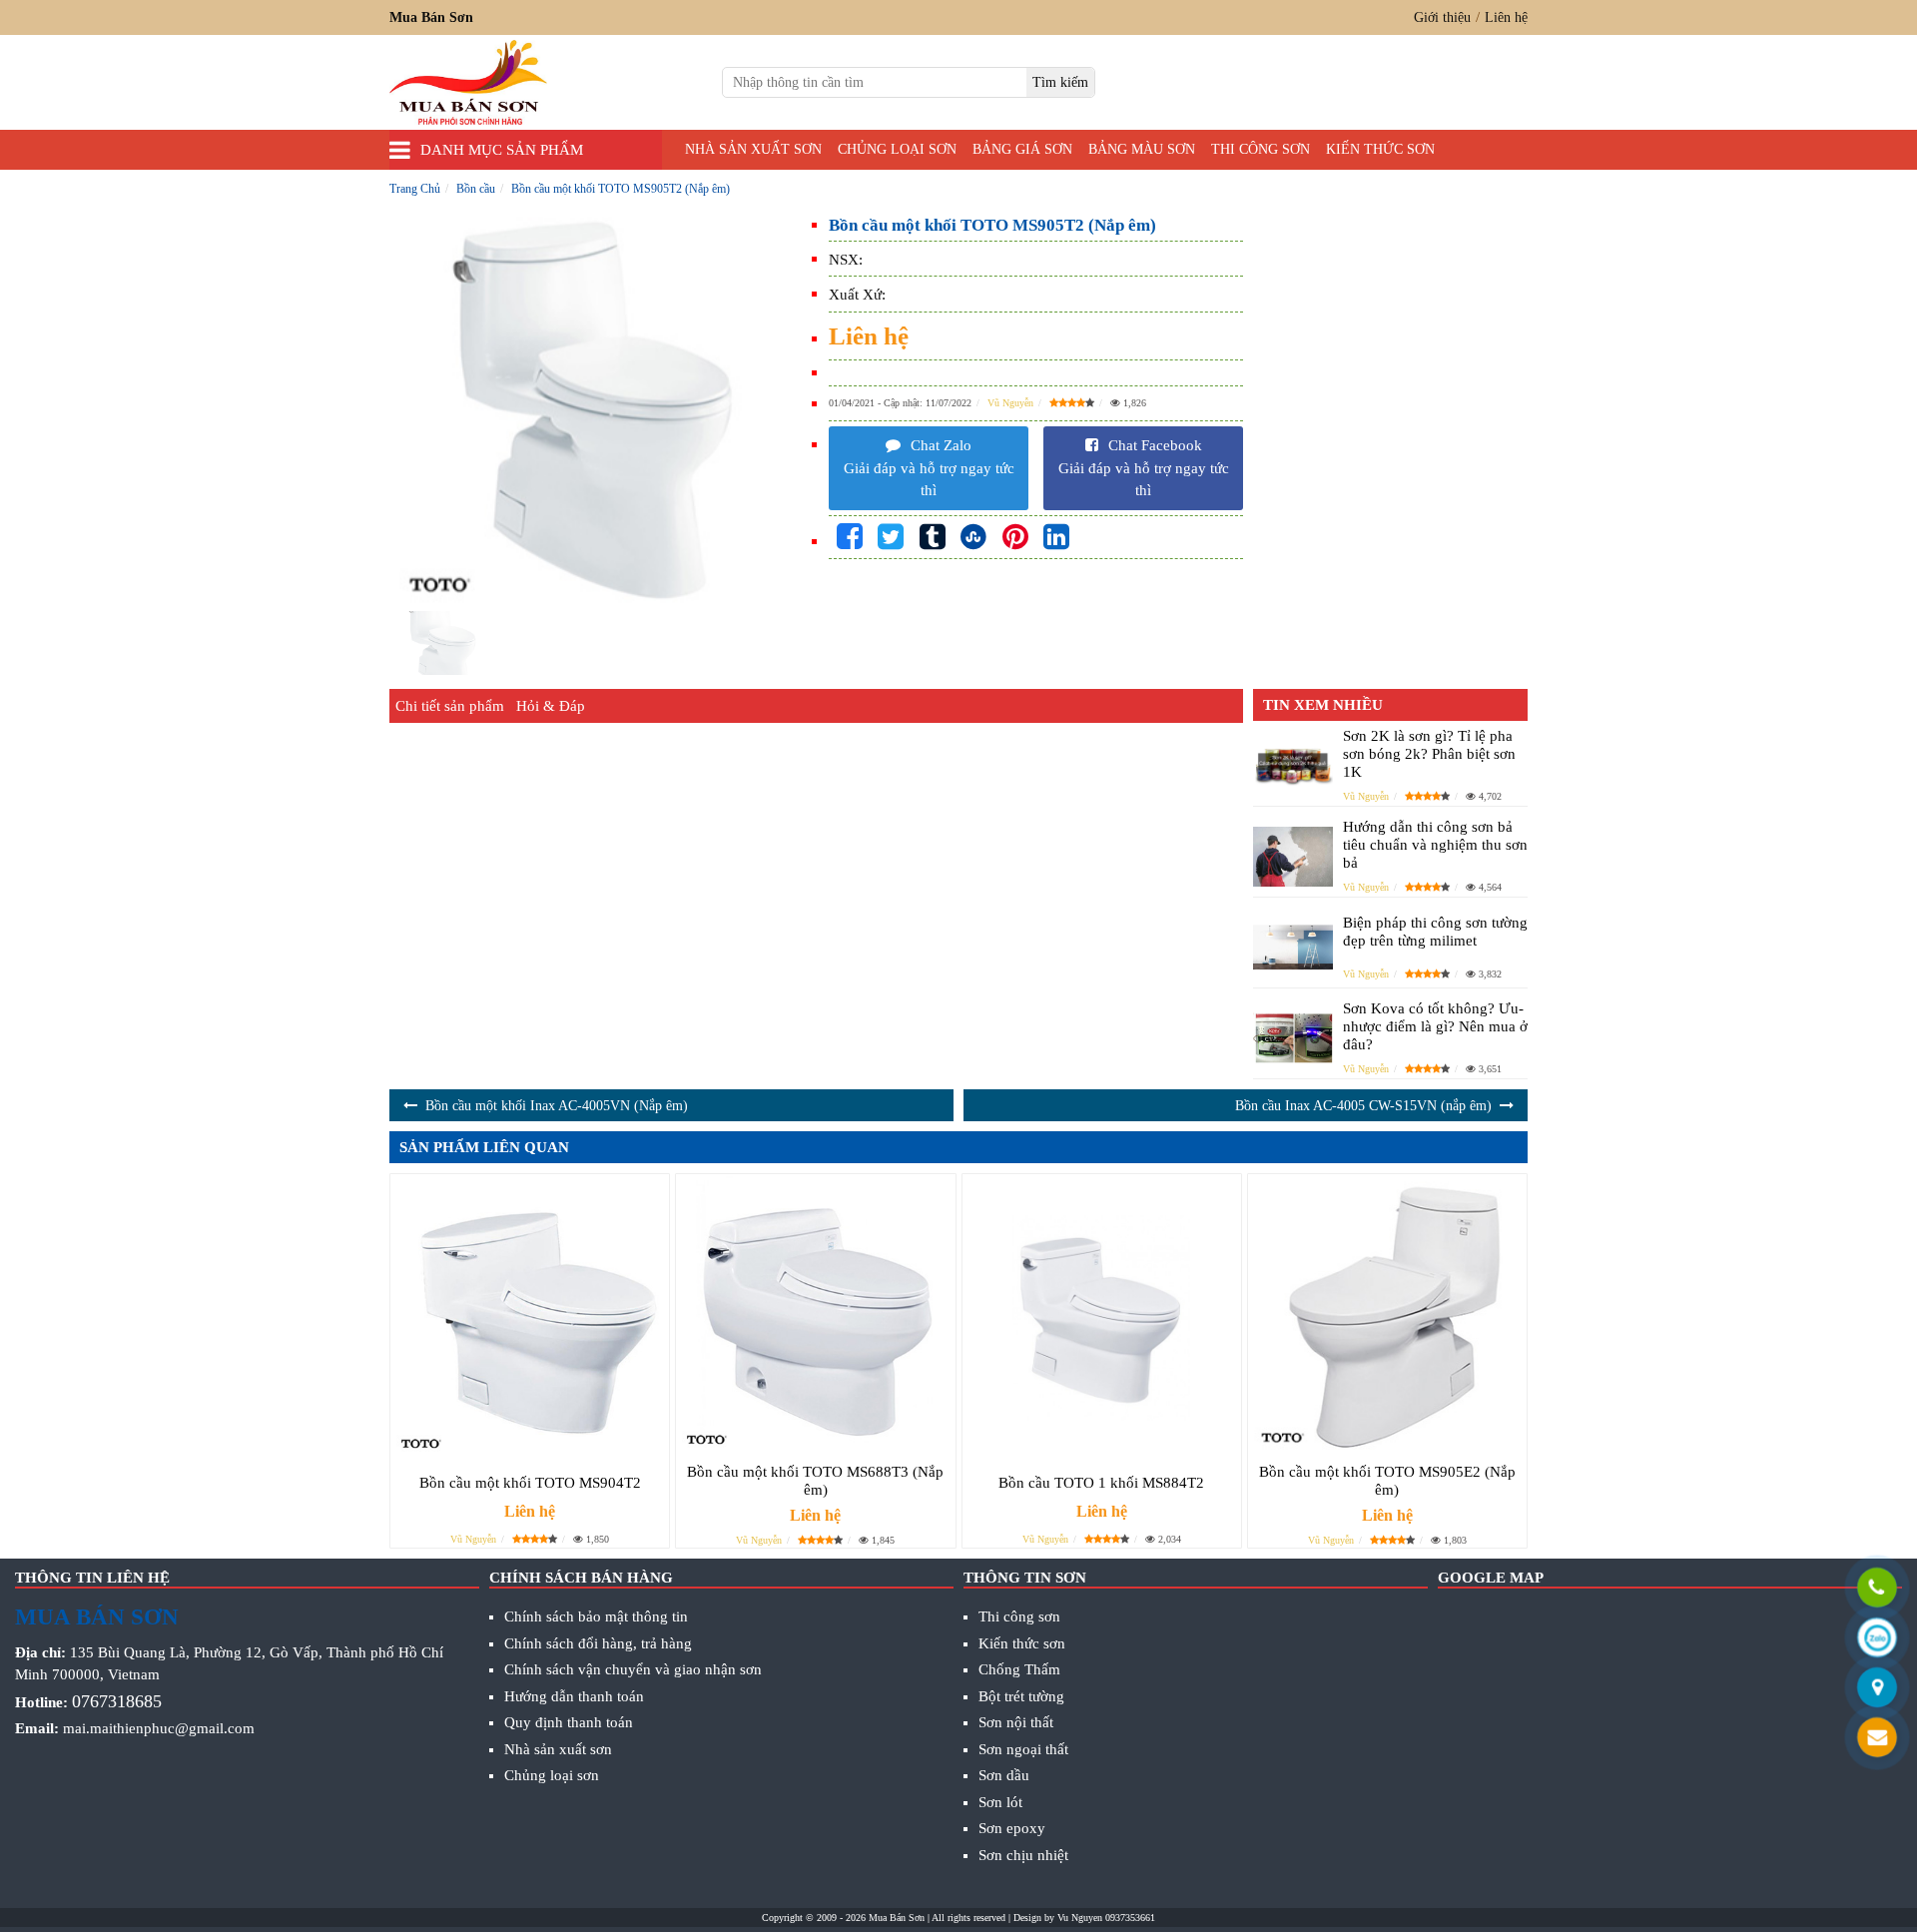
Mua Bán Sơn (897, 1918)
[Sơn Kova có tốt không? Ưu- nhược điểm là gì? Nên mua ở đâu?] (1293, 1038)
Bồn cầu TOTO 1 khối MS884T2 (1101, 1483)
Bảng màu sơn (1142, 149)
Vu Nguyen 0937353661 (1106, 1918)
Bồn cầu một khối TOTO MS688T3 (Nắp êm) (815, 1481)
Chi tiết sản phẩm (450, 706)
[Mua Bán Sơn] (1878, 1689)
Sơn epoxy (1012, 1828)
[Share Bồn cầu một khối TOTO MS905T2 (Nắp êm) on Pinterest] (1015, 538)
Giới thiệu (1442, 17)
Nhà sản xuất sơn (753, 149)
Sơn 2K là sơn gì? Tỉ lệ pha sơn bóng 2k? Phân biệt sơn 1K (1429, 754)
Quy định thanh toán (569, 1722)
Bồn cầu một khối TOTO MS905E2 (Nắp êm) (1387, 1481)
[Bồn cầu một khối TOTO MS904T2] (530, 1318)
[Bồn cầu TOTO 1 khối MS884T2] (1102, 1318)
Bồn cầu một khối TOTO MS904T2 (530, 1483)
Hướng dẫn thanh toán (574, 1696)
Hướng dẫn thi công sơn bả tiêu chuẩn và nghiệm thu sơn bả (1435, 845)
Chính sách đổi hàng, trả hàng (598, 1643)
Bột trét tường (1021, 1696)
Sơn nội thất (1016, 1722)
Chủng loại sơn (897, 149)
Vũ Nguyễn (1010, 403)
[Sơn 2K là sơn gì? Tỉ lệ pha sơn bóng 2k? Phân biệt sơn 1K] (1293, 765)
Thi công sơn (1261, 149)
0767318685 (117, 1701)
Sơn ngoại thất (1023, 1749)
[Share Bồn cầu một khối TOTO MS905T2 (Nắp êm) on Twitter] (891, 538)
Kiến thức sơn (1380, 149)
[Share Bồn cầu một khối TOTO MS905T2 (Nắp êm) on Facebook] (850, 538)
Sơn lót (1000, 1802)
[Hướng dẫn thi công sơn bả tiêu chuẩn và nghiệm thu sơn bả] (1293, 857)
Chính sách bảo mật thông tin (596, 1616)
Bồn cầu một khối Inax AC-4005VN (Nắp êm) (557, 1106)
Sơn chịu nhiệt (1023, 1855)
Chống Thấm (1019, 1669)
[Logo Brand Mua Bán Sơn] (468, 82)
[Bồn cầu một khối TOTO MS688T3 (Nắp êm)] (815, 1313)
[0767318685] (1878, 1590)
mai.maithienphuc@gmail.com (159, 1728)
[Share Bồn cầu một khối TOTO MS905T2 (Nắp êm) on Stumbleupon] (973, 538)
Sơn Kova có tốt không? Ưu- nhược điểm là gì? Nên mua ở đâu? (1435, 1026)
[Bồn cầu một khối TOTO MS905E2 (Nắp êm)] (1387, 1313)
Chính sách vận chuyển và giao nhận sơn (633, 1669)
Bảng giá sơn (1022, 149)
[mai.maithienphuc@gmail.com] (1878, 1739)
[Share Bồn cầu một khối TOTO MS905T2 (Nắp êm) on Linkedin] (1056, 538)
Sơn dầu (1004, 1775)
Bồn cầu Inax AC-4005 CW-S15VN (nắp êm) (1363, 1106)
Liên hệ (1506, 17)
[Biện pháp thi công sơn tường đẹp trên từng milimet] (1293, 948)
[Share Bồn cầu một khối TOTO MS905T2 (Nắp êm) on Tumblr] (933, 538)
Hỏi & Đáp (551, 706)
